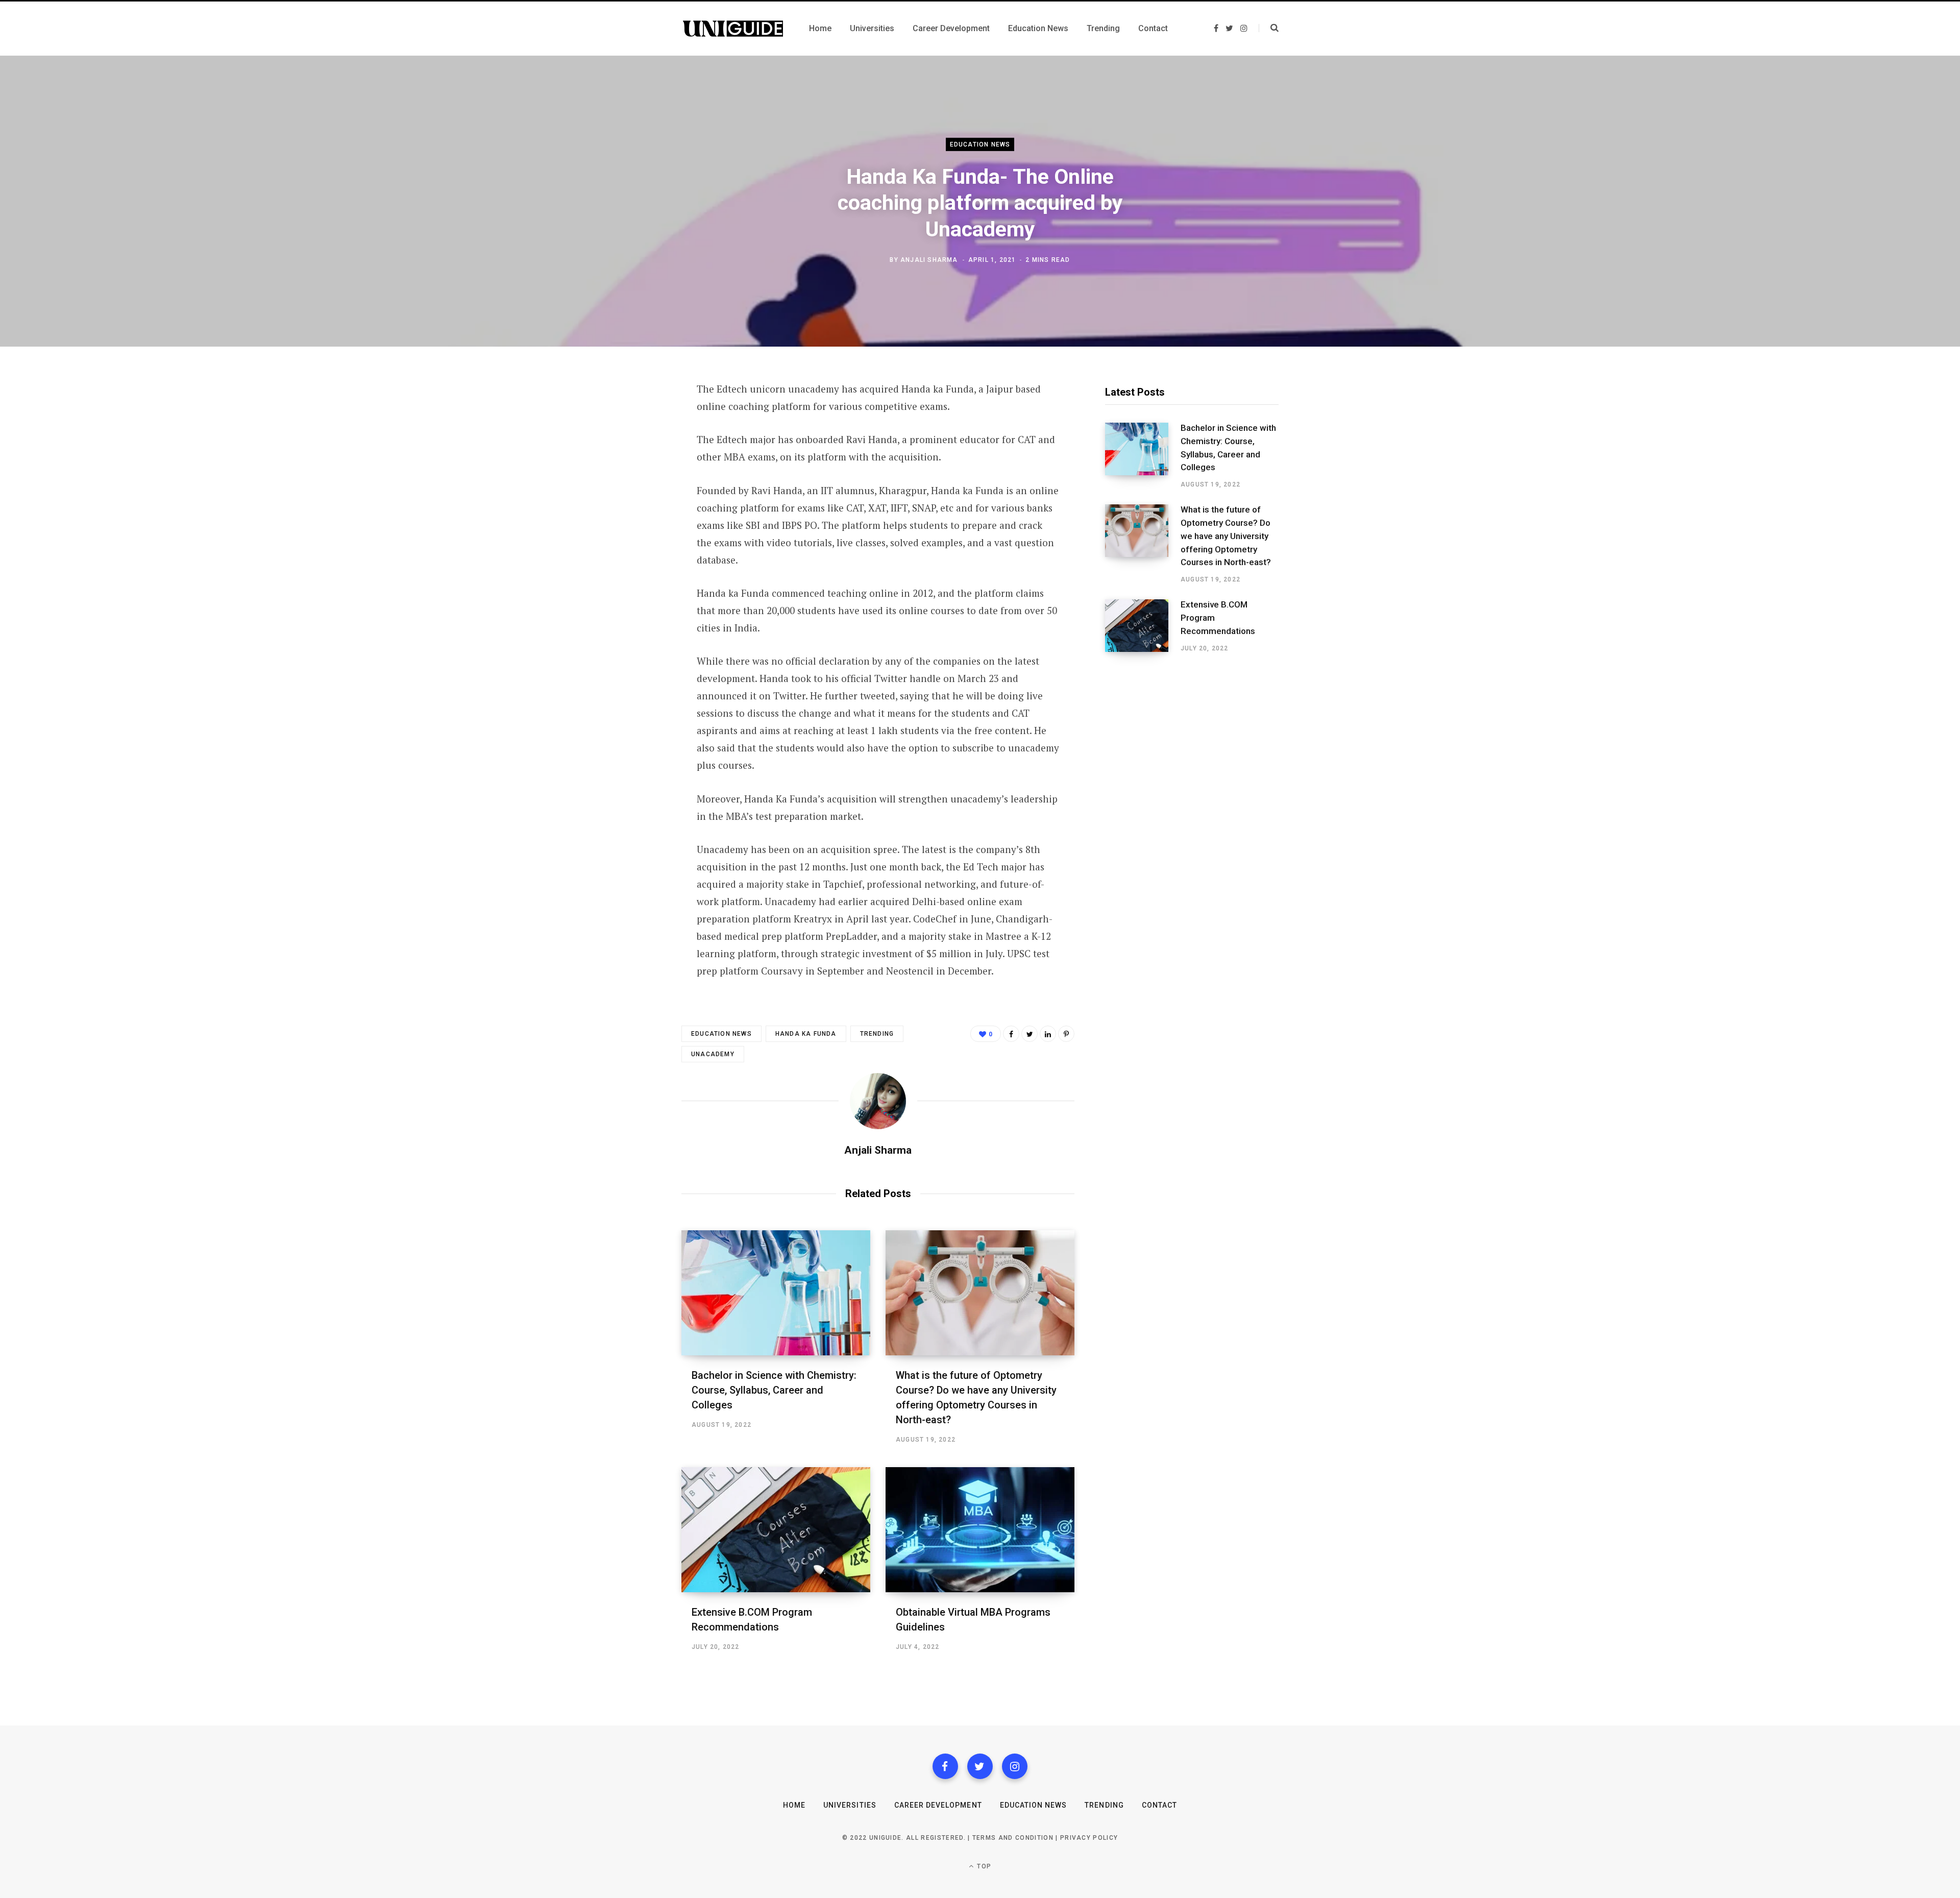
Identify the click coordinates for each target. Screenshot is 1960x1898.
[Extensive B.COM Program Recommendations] (776, 1530)
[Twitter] (980, 1766)
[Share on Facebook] (631, 418)
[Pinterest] (631, 472)
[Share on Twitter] (631, 445)
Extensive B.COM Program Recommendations (1218, 618)
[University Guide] (733, 29)
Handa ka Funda (806, 1034)
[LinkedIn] (1048, 1034)
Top (983, 1866)
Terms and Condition (1013, 1838)
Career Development (938, 1805)
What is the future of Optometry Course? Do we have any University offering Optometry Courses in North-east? (1226, 536)
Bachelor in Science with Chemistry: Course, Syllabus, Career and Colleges (774, 1390)
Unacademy (713, 1054)
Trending (877, 1034)
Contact (1159, 1805)
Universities (850, 1805)
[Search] (1269, 28)
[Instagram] (1015, 1766)
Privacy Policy (1089, 1838)
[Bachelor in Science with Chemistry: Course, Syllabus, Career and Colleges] (776, 1293)
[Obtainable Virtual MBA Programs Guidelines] (980, 1530)
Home (794, 1805)
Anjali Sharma (929, 260)
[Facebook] (945, 1766)
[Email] (631, 499)
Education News (980, 144)
